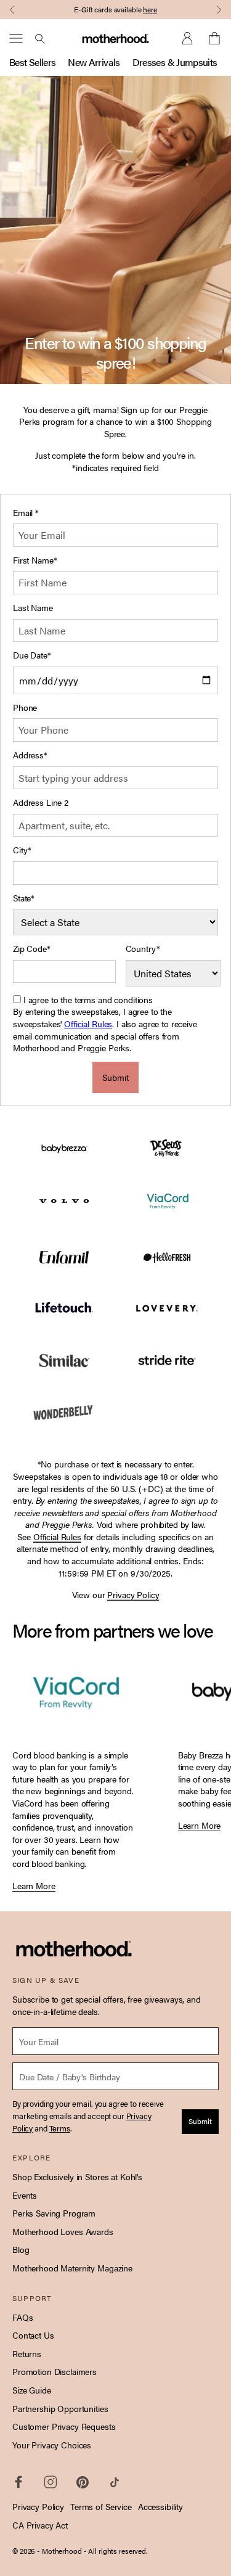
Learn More (34, 1886)
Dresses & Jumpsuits (175, 62)
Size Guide (32, 2390)
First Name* (35, 560)
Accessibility (160, 2506)
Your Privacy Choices (52, 2445)
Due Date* (32, 655)
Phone (25, 708)
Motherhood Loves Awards (63, 2231)
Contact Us (33, 2335)
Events (25, 2195)
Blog (21, 2249)
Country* (143, 949)
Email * (26, 513)
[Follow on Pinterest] (83, 2482)
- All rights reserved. (115, 2551)
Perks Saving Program (54, 2213)
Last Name (33, 608)
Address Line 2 (41, 802)
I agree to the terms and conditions (88, 999)
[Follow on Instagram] (51, 2482)
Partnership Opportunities (60, 2408)
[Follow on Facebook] (18, 2482)
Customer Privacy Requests (64, 2426)
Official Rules (88, 1023)
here (150, 9)
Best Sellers (32, 62)
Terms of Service (101, 2506)
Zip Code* (32, 949)
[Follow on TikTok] (115, 2482)
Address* (30, 755)
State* (24, 898)
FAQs (22, 2317)
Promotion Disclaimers (55, 2371)
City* (22, 850)
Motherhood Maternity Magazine (72, 2268)
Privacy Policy (38, 2506)
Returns (27, 2353)
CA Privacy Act (40, 2525)
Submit (115, 1077)
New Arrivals (94, 62)
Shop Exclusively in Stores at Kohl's (77, 2176)
